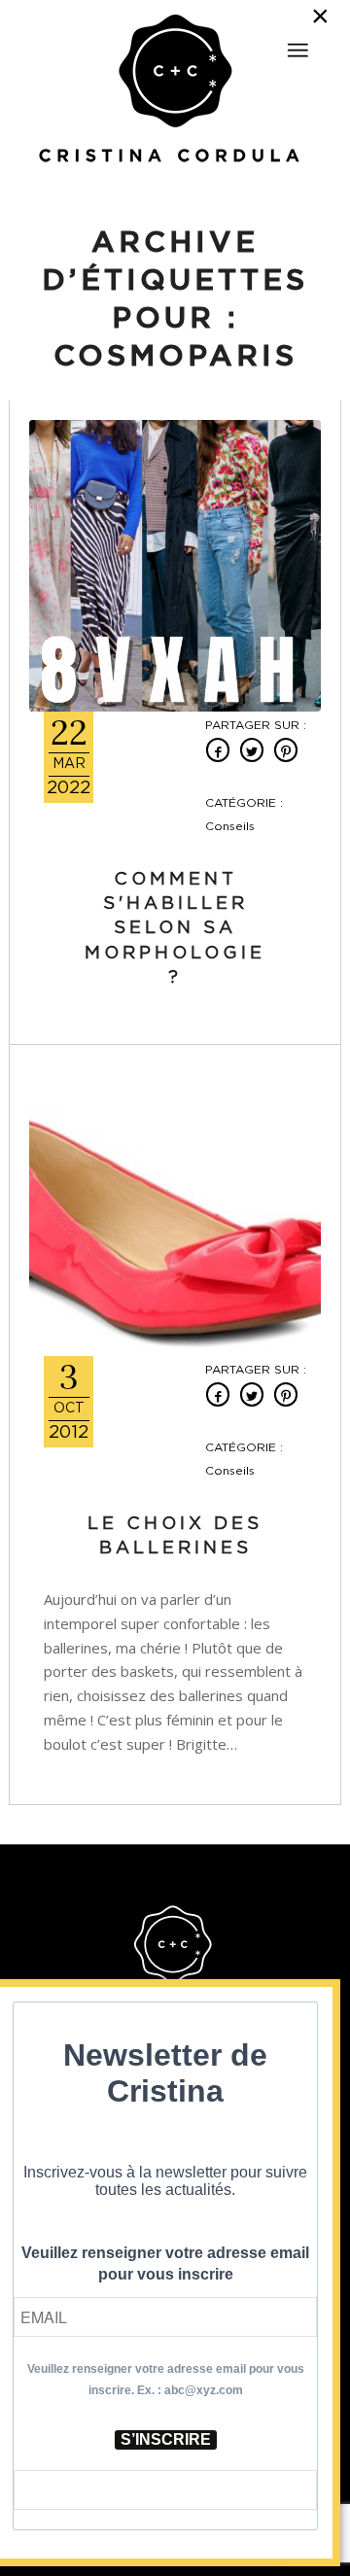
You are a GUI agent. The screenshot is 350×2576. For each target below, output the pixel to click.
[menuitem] (297, 42)
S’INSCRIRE (166, 2439)
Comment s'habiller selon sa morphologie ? (175, 929)
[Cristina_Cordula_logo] (175, 90)
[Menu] (297, 51)
